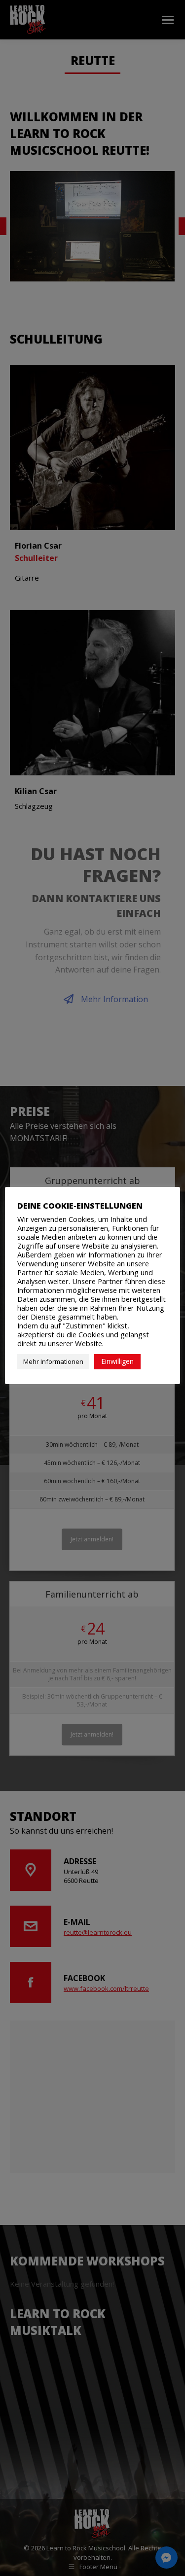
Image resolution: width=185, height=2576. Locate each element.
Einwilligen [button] (117, 1361)
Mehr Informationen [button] (53, 1361)
